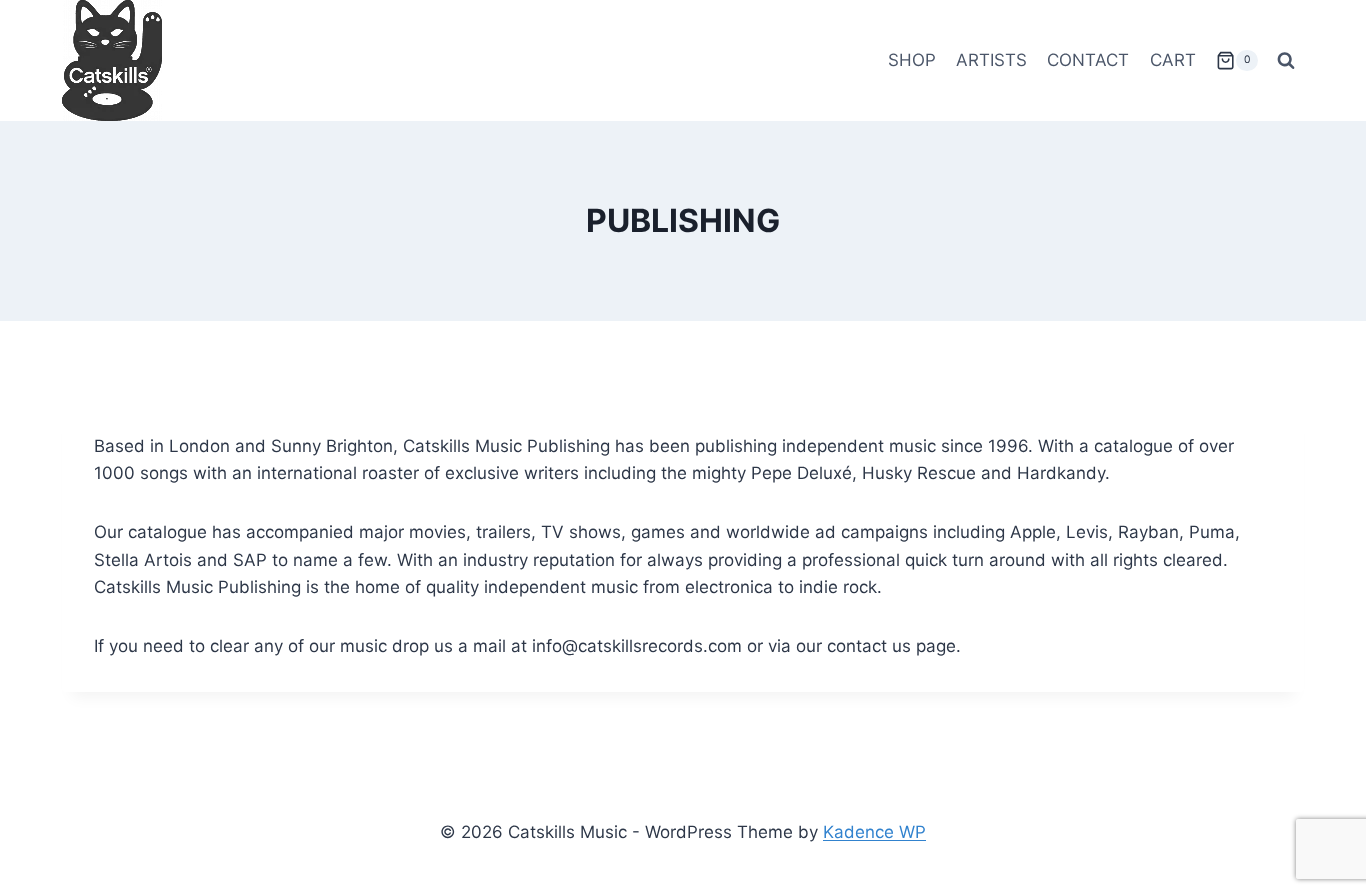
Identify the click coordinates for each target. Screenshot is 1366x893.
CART (1173, 60)
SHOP (912, 60)
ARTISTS (991, 60)
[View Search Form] (1286, 61)
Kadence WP (874, 832)
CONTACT (1088, 60)
